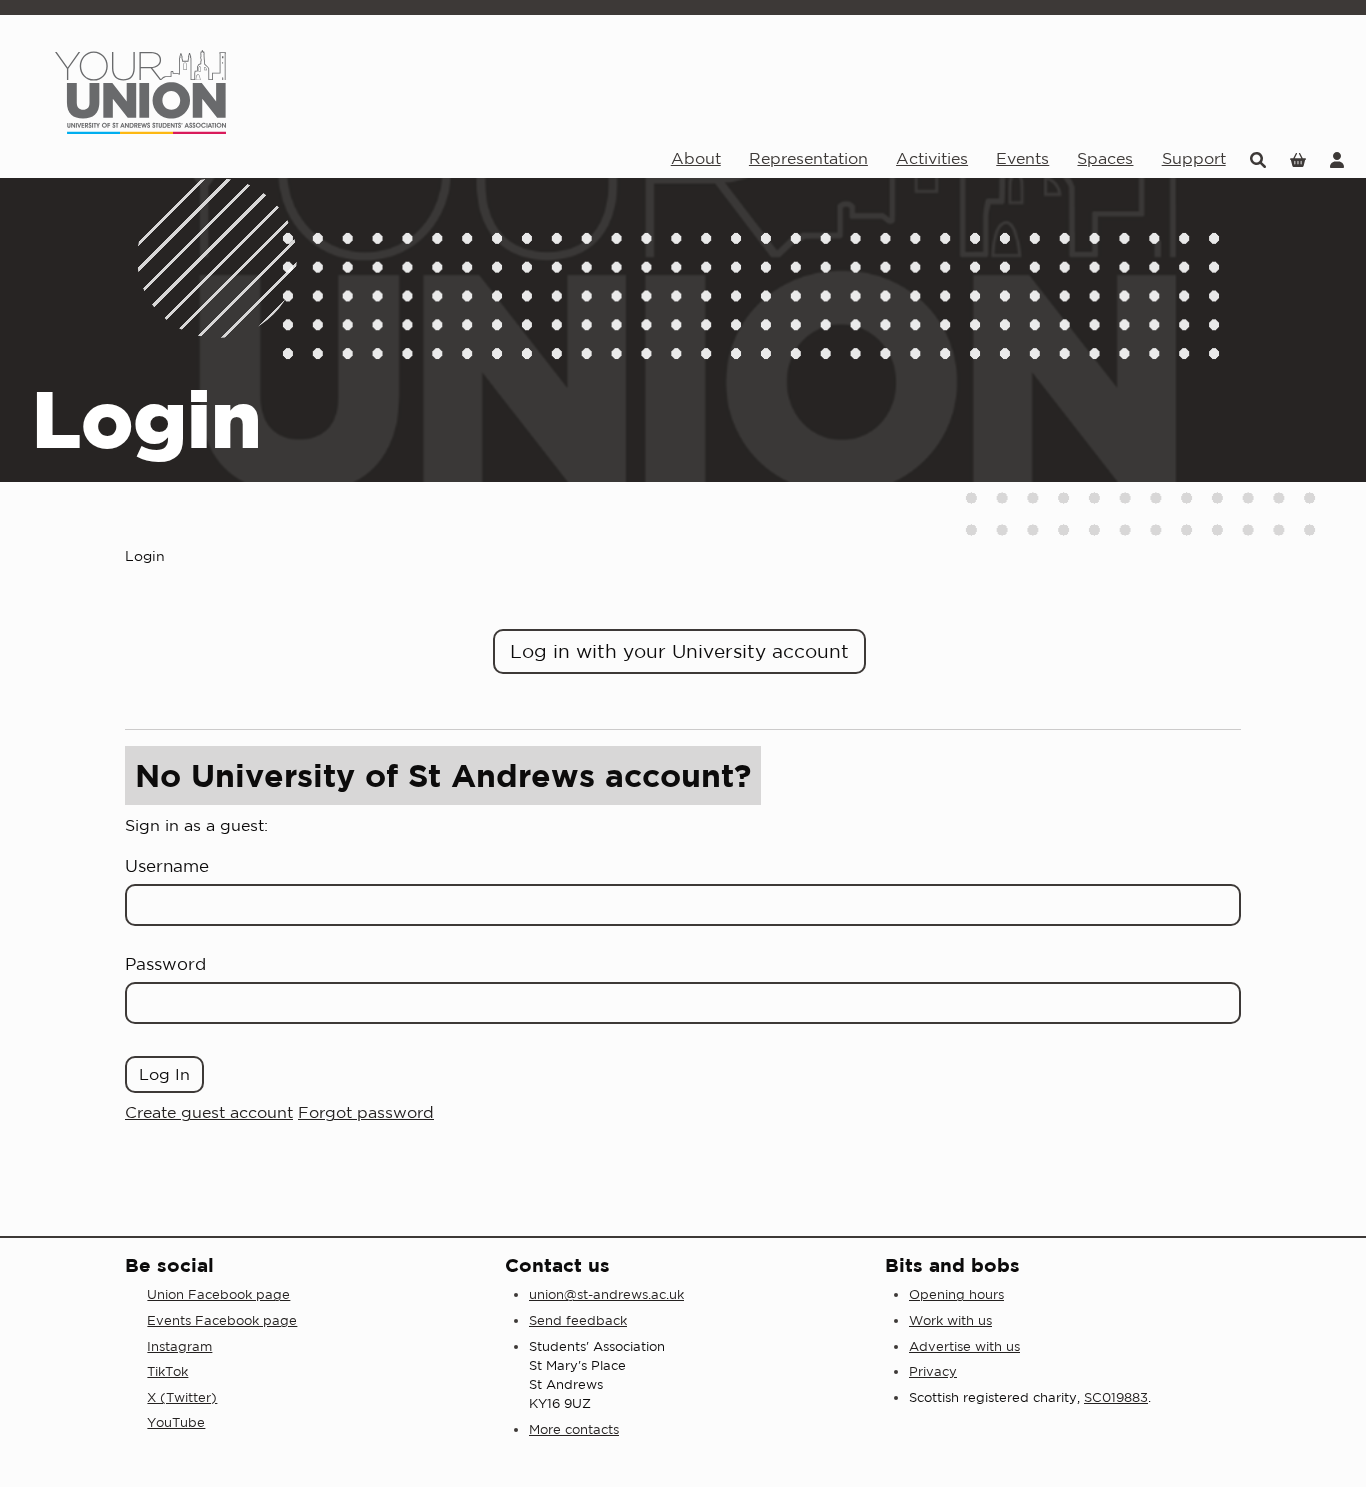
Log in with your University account (679, 651)
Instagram (179, 1346)
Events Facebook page (222, 1320)
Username (167, 865)
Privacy (933, 1371)
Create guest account (209, 1112)
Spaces (1105, 158)
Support (1194, 158)
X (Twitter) (182, 1397)
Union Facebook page (218, 1294)
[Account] (1337, 158)
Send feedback (578, 1320)
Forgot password (366, 1112)
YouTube (176, 1422)
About (696, 158)
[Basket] (1298, 158)
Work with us (950, 1320)
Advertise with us (964, 1346)
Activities (932, 158)
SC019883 (1116, 1397)
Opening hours (956, 1294)
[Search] (1258, 158)
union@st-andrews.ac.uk (606, 1294)
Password (165, 963)
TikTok (167, 1371)
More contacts (574, 1429)
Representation (808, 158)
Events (1022, 158)
